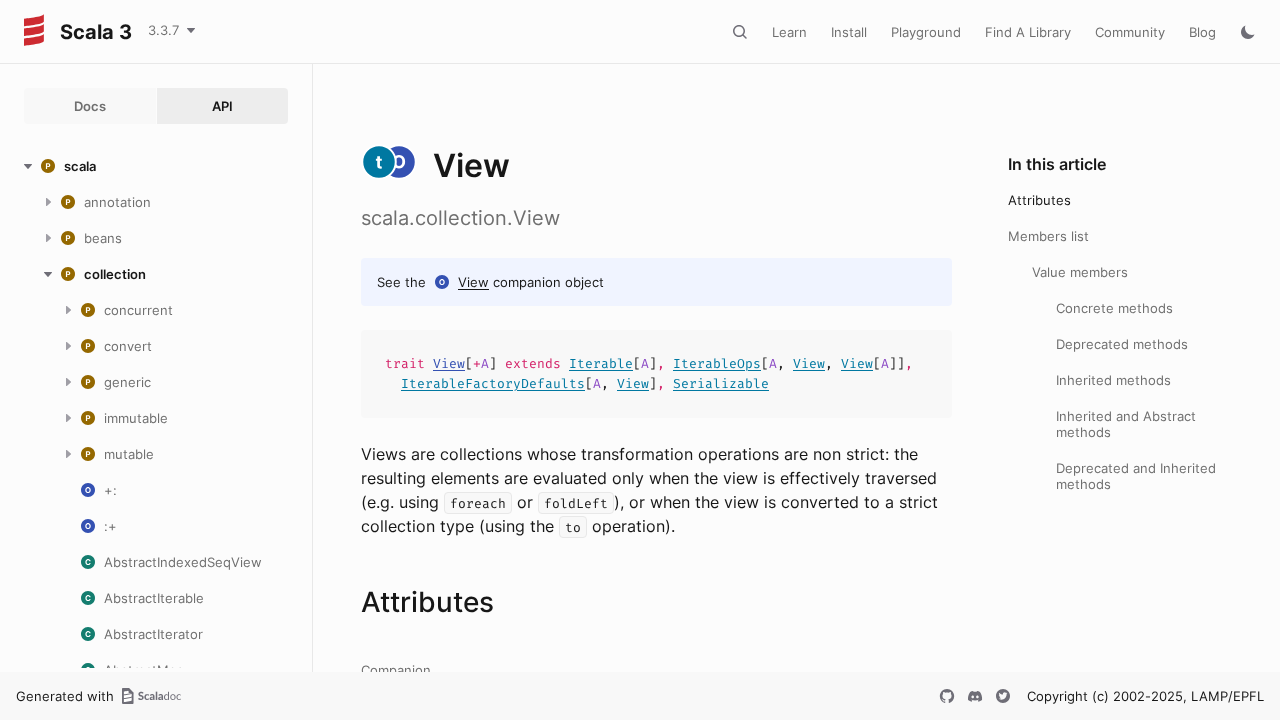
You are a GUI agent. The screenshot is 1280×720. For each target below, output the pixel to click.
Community (1130, 32)
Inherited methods (1113, 380)
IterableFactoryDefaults (493, 383)
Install (849, 32)
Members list (1048, 236)
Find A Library (1028, 32)
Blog (1202, 32)
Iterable (601, 363)
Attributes (1039, 200)
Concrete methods (1114, 308)
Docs (90, 106)
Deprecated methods (1122, 344)
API (222, 106)
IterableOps (717, 363)
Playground (926, 32)
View (473, 282)
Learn (789, 32)
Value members (1080, 272)
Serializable (721, 383)
